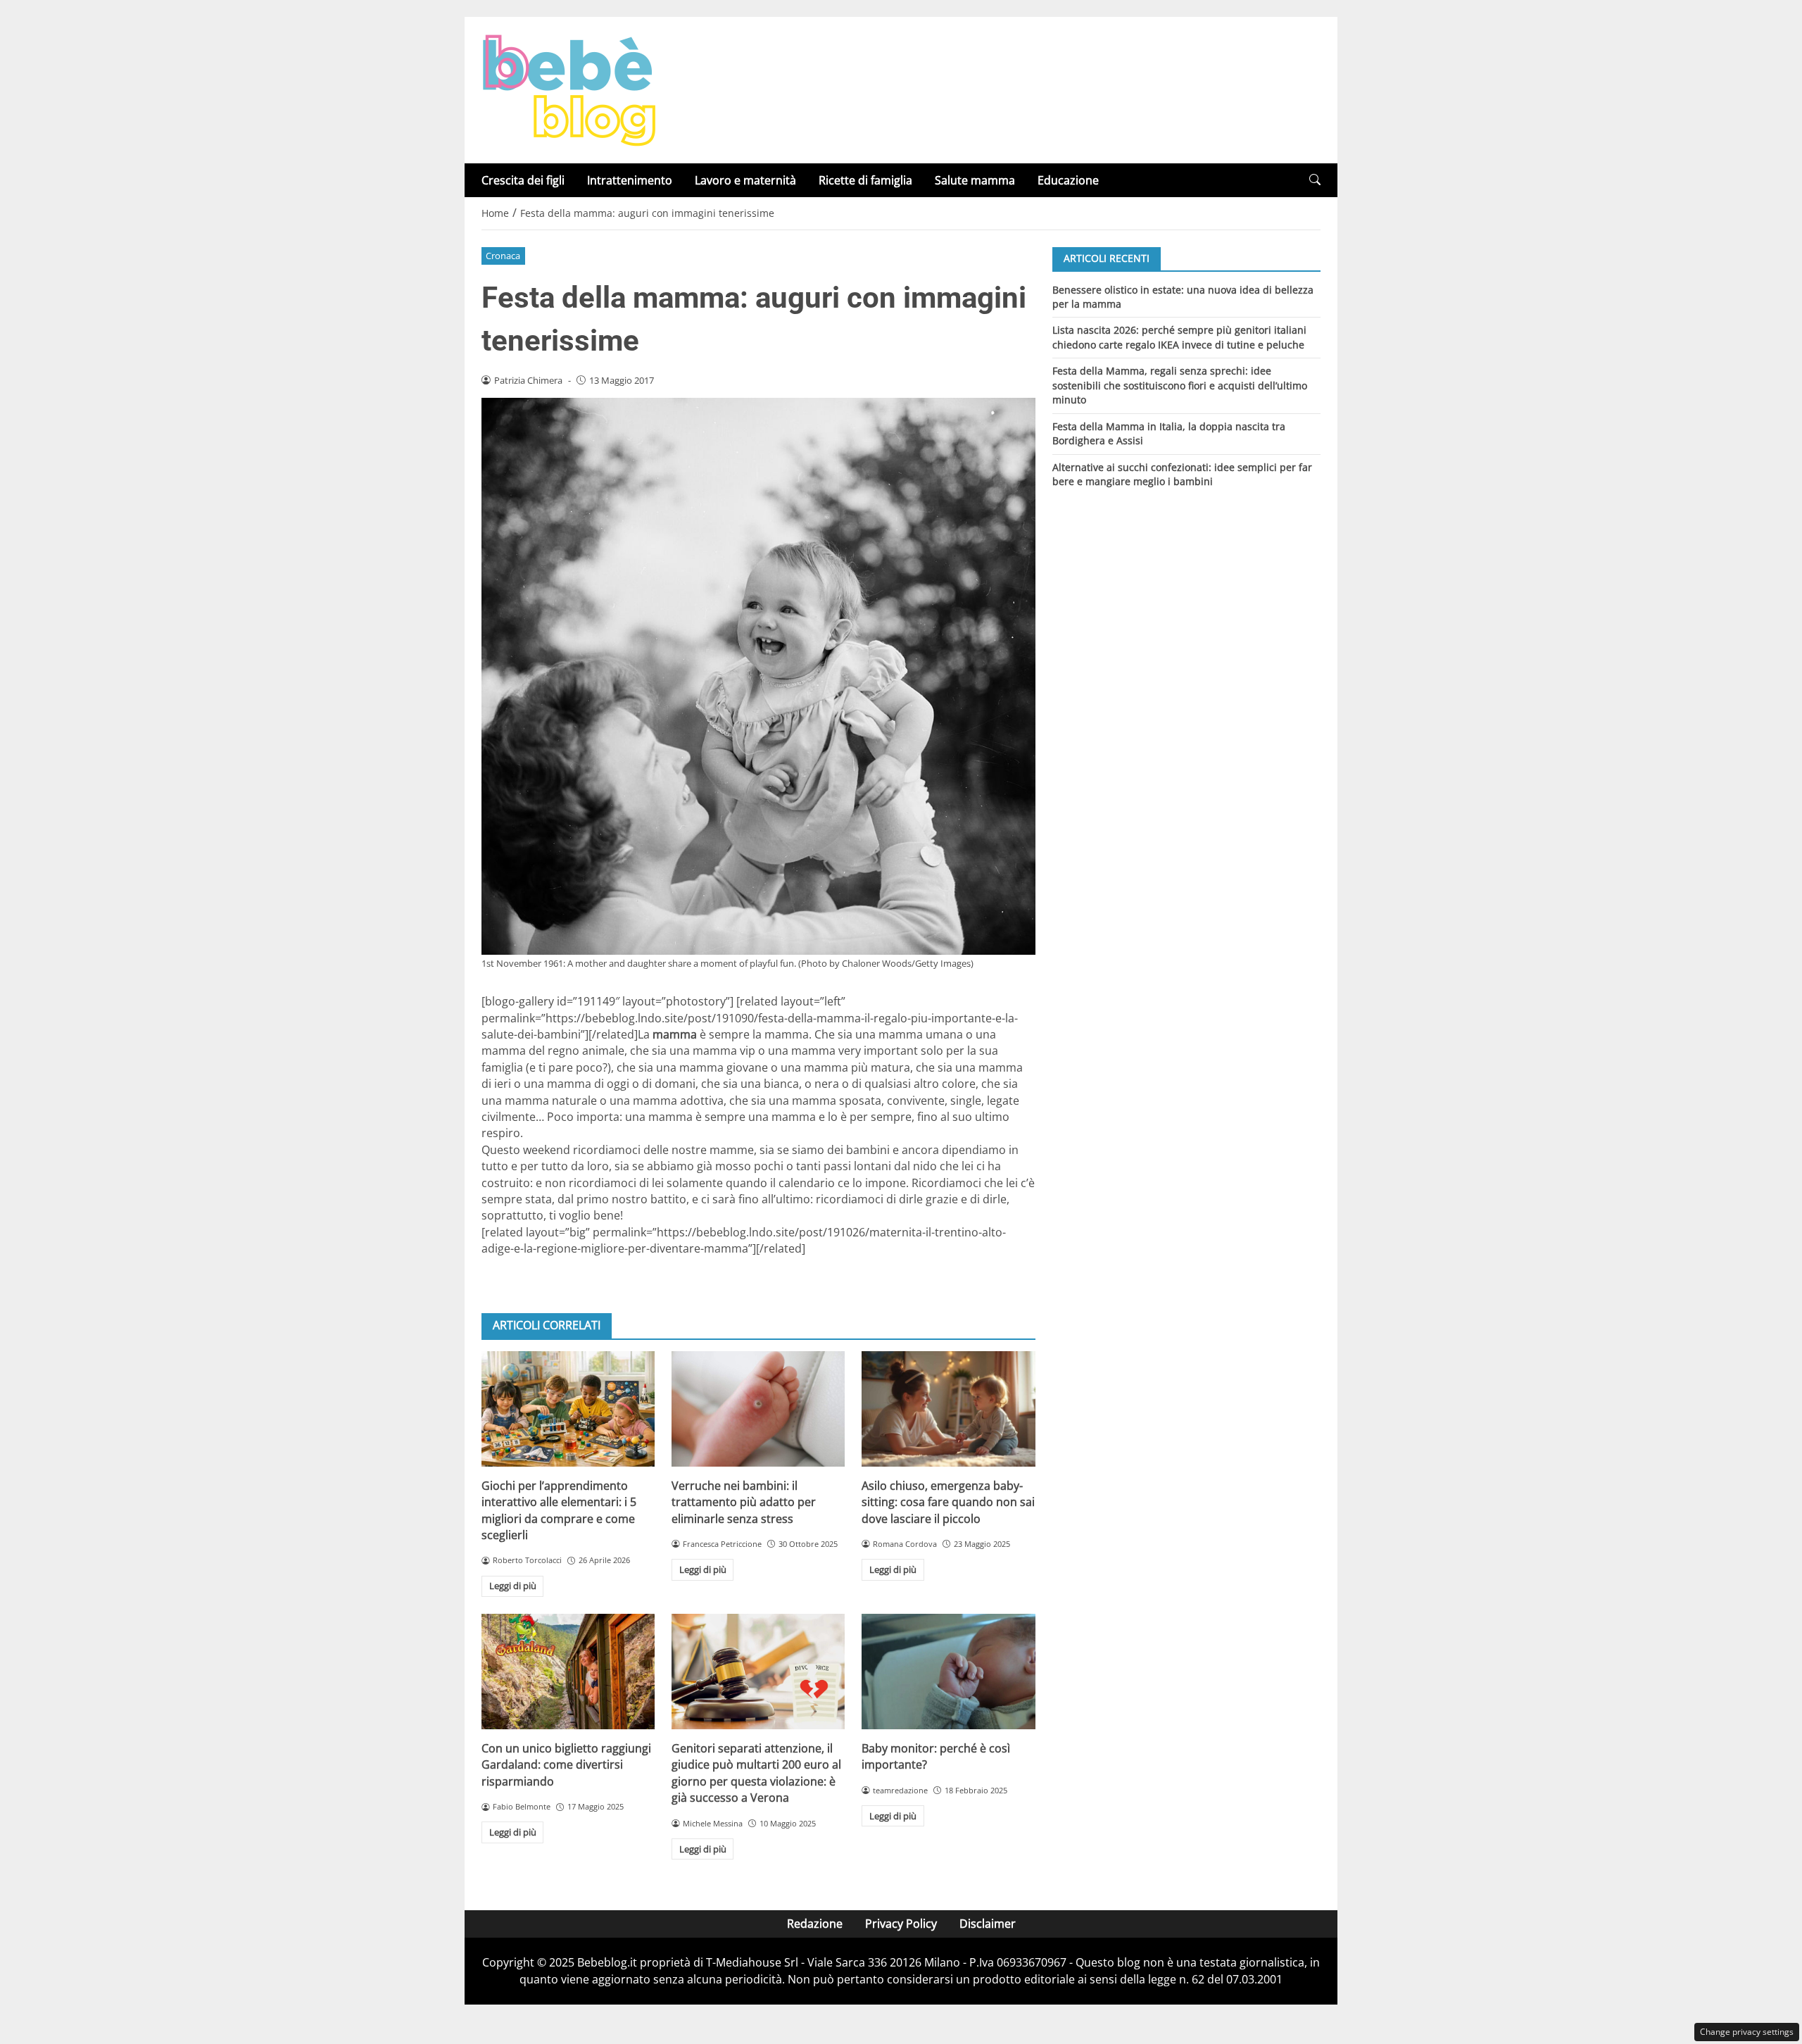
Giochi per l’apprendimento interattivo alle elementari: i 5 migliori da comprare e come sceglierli (559, 1510)
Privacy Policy (901, 1924)
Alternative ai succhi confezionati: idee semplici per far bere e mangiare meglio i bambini (1182, 474)
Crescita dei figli (523, 180)
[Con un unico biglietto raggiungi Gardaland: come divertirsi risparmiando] (568, 1672)
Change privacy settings (1747, 2032)
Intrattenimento (630, 180)
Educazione (1068, 180)
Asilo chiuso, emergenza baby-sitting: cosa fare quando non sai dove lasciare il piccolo (948, 1502)
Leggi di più (513, 1586)
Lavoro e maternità (745, 180)
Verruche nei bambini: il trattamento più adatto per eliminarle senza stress (744, 1502)
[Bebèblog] (569, 89)
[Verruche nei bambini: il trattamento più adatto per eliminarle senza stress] (758, 1409)
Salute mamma (975, 180)
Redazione (815, 1924)
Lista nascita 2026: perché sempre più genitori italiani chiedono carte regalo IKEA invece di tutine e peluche (1179, 337)
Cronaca (503, 256)
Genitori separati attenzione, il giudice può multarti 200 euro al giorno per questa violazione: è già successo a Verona (756, 1773)
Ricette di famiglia (865, 180)
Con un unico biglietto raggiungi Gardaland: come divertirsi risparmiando (566, 1765)
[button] (1315, 180)
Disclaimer (988, 1924)
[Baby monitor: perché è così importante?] (948, 1672)
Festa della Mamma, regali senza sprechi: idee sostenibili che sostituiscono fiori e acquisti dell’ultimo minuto (1180, 385)
